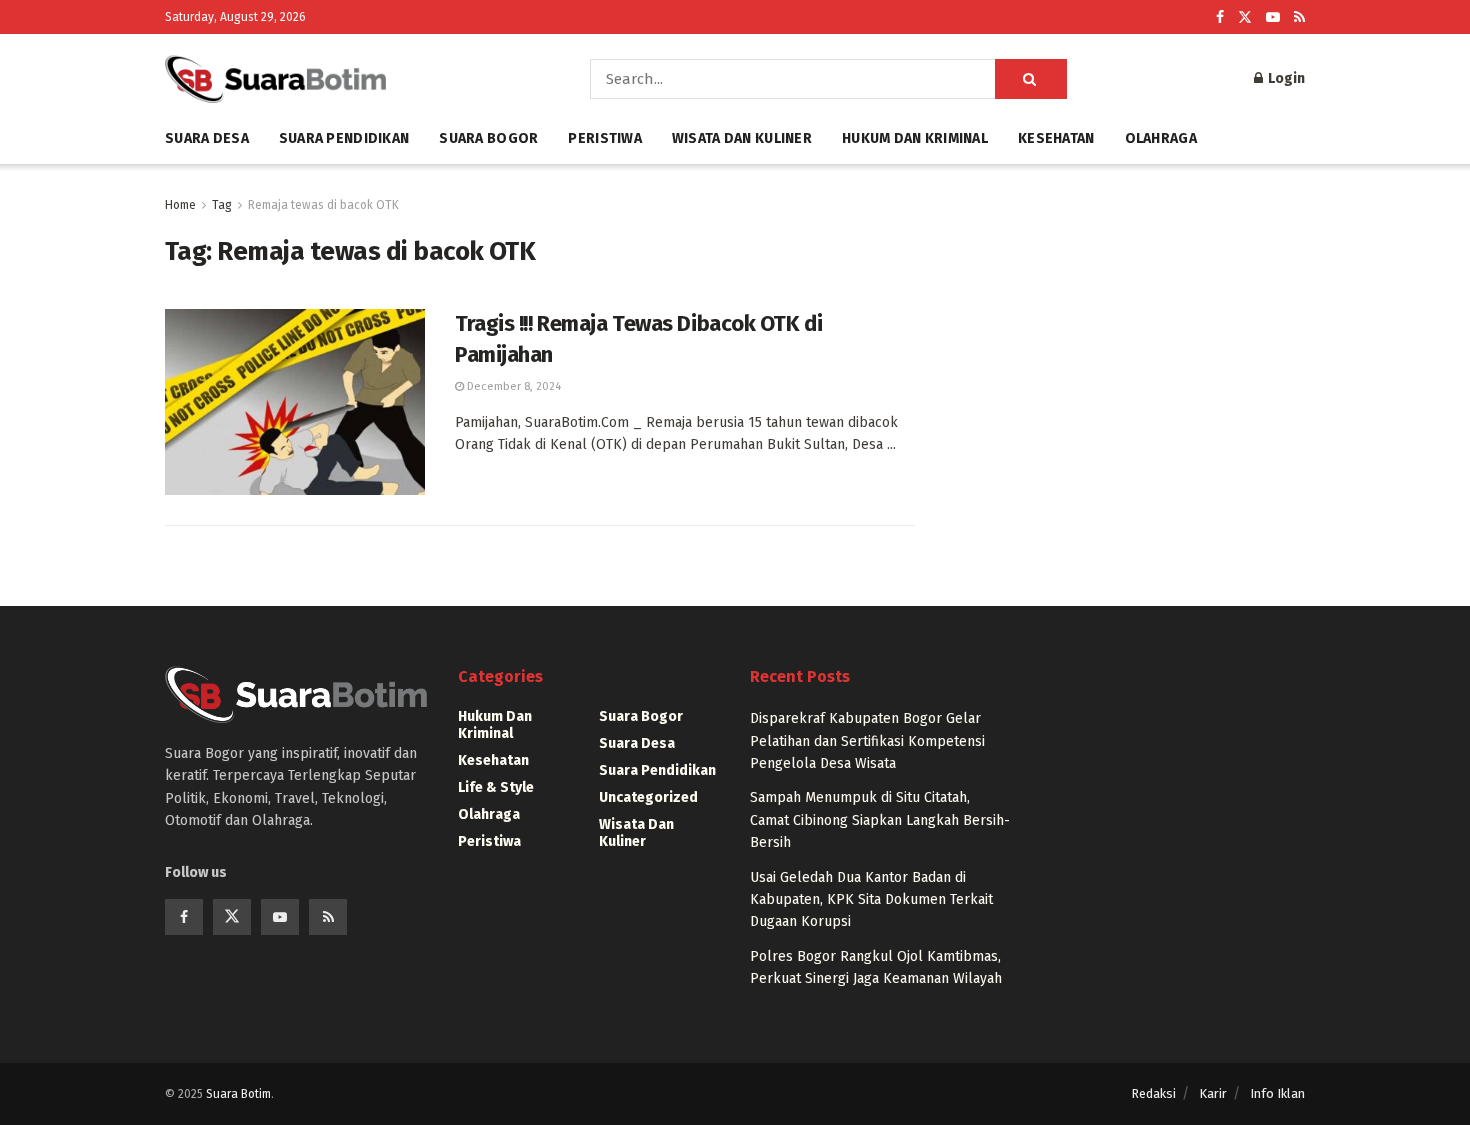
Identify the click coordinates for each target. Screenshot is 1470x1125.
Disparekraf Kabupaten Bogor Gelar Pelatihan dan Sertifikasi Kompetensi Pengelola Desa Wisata (867, 741)
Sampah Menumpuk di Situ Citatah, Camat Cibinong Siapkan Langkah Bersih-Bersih (880, 820)
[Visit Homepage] (349, 79)
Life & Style (496, 787)
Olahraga (1161, 138)
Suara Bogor (488, 138)
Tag (222, 205)
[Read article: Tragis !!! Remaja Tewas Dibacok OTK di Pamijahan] (295, 402)
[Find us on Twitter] (1245, 17)
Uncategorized (648, 797)
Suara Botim (238, 1094)
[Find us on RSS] (1299, 17)
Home (180, 205)
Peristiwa (605, 138)
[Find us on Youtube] (1273, 17)
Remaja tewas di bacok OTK (323, 205)
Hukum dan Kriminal (915, 138)
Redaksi (1153, 1093)
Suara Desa (207, 138)
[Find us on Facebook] (1220, 17)
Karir (1213, 1093)
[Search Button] (1031, 79)
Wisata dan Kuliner (742, 138)
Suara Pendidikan (344, 138)
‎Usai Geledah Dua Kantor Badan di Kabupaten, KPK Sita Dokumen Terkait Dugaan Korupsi (871, 900)
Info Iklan (1277, 1093)
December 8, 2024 (512, 386)
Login (1285, 78)
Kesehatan (1056, 138)
